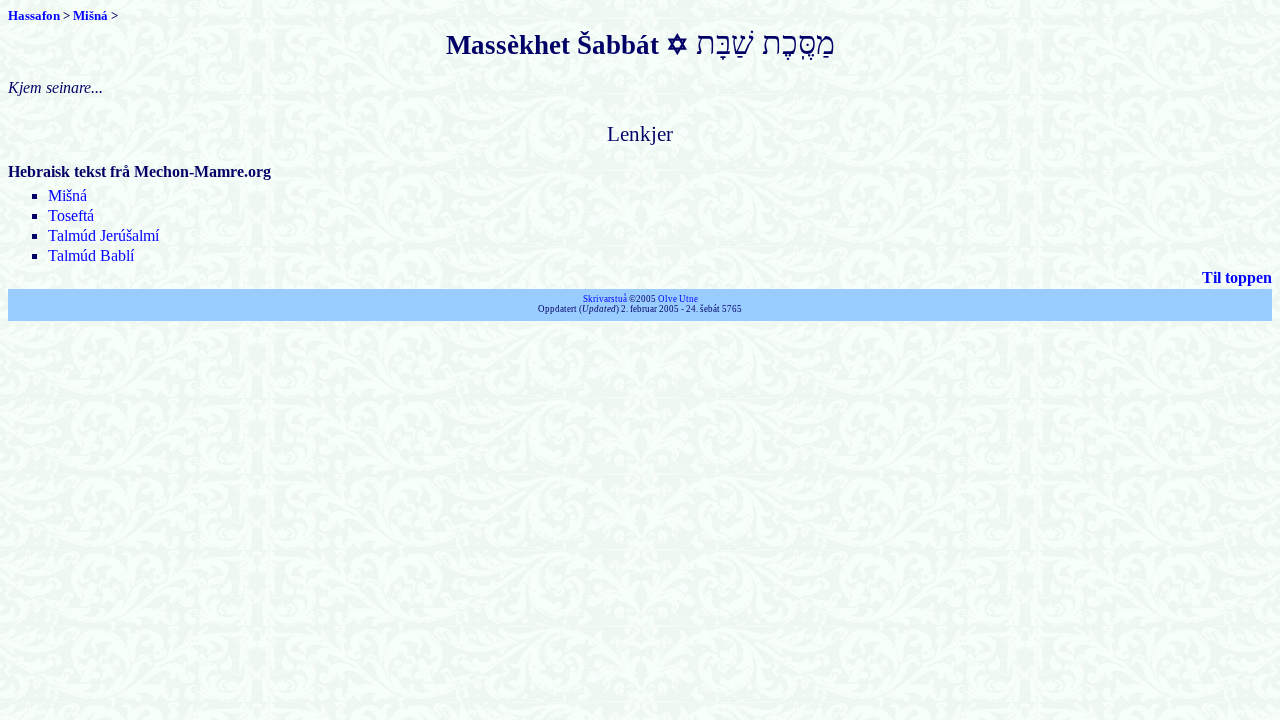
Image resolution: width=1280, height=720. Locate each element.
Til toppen (1237, 277)
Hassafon (34, 15)
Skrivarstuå (605, 299)
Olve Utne (678, 299)
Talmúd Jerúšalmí (103, 235)
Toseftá (71, 215)
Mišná (90, 15)
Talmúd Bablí (91, 255)
